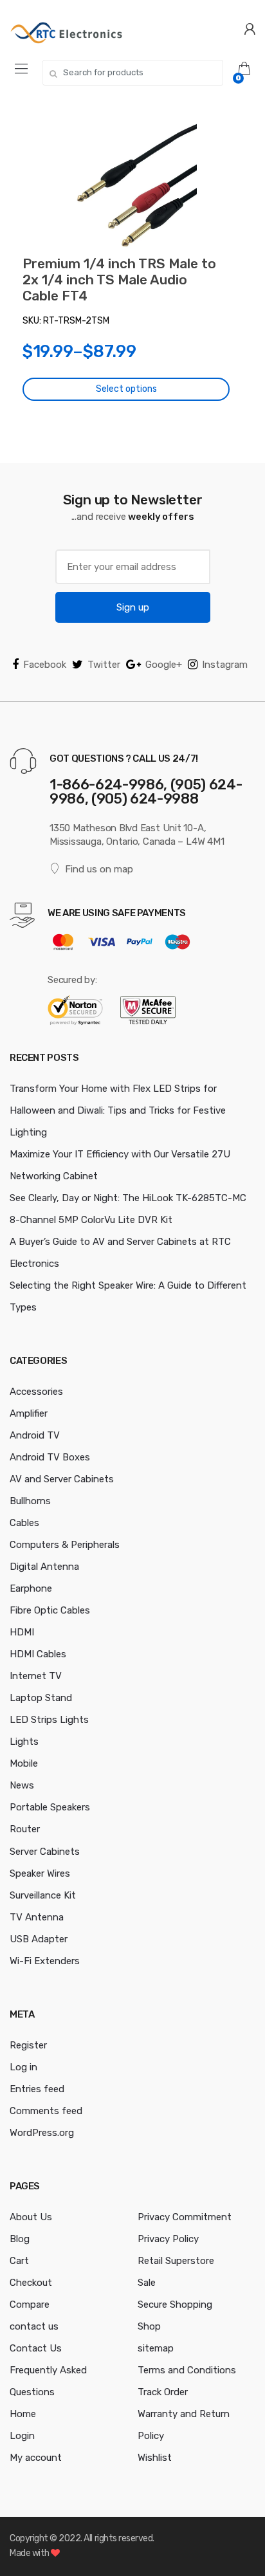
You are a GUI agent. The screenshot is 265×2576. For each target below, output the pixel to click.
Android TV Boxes (50, 1457)
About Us (31, 2217)
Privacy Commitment (185, 2217)
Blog (20, 2239)
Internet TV (36, 1676)
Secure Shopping (175, 2305)
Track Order (163, 2392)
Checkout (31, 2283)
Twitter (104, 665)
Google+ (164, 665)
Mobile (24, 1763)
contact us (34, 2326)
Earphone (31, 1588)
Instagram (225, 665)
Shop (149, 2326)
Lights (24, 1742)
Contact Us (36, 2348)
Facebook (45, 665)
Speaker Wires (40, 1873)
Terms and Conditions (187, 2370)
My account (36, 2458)
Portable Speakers (50, 1807)
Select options (126, 389)
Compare (30, 2305)
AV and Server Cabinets (62, 1479)
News (22, 1785)
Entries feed (37, 2089)
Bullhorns (30, 1501)
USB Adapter (39, 1939)
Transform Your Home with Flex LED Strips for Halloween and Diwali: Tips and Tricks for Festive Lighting (118, 1110)
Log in (23, 2067)
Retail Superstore (176, 2261)
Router (25, 1829)
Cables (24, 1523)
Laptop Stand (41, 1698)
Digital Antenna (44, 1567)
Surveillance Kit (43, 1895)
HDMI (22, 1632)
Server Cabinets (45, 1852)
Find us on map (99, 869)
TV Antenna (37, 1917)
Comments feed (46, 2111)
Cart (19, 2261)
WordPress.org (42, 2133)
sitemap (156, 2348)
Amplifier (29, 1413)
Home (23, 2414)
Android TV (35, 1435)
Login (22, 2436)
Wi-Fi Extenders (45, 1961)
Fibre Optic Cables (50, 1610)
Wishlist (155, 2458)
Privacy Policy (168, 2239)
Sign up (133, 607)
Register (28, 2045)
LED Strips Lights (49, 1720)
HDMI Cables (38, 1654)
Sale (147, 2283)
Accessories (36, 1392)
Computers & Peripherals (65, 1545)
